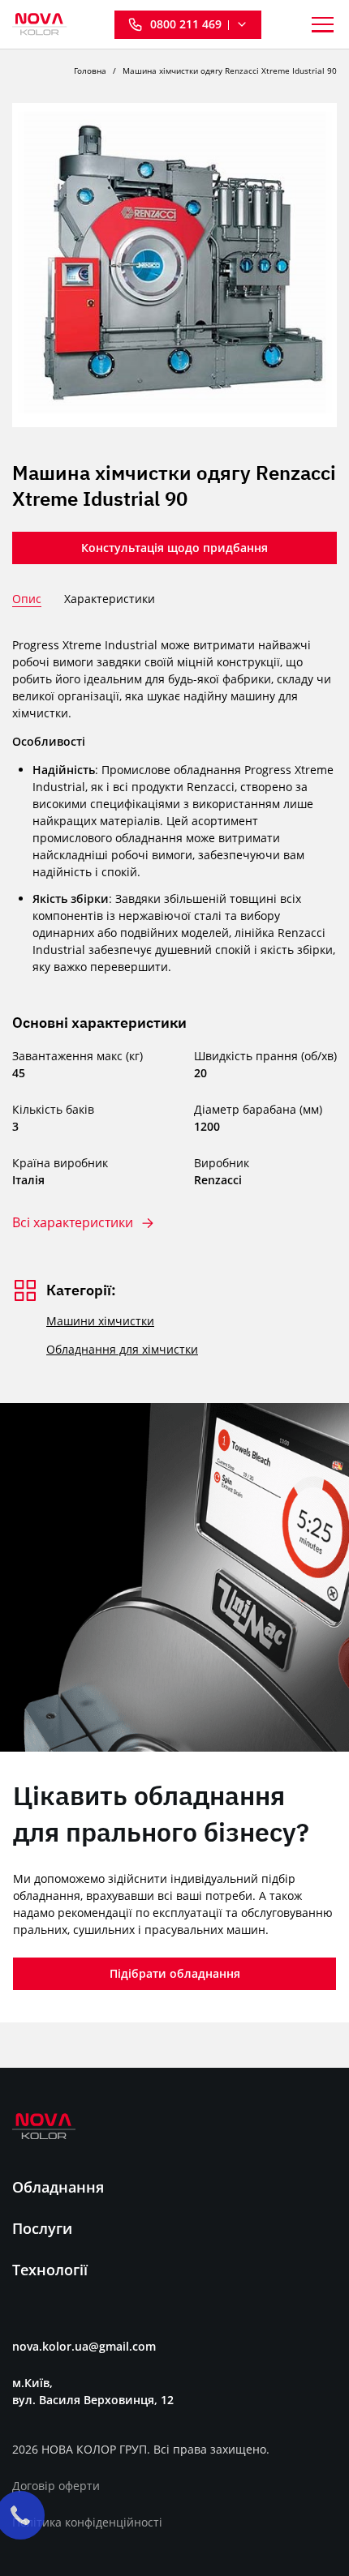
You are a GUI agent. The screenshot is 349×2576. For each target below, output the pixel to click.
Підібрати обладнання (175, 1973)
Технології (50, 2270)
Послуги (42, 2228)
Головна (90, 71)
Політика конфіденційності (87, 2522)
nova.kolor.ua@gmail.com (84, 2347)
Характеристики (110, 599)
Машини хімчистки (100, 1321)
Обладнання (58, 2187)
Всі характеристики (73, 1223)
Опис (27, 599)
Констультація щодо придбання (174, 548)
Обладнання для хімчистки (122, 1349)
